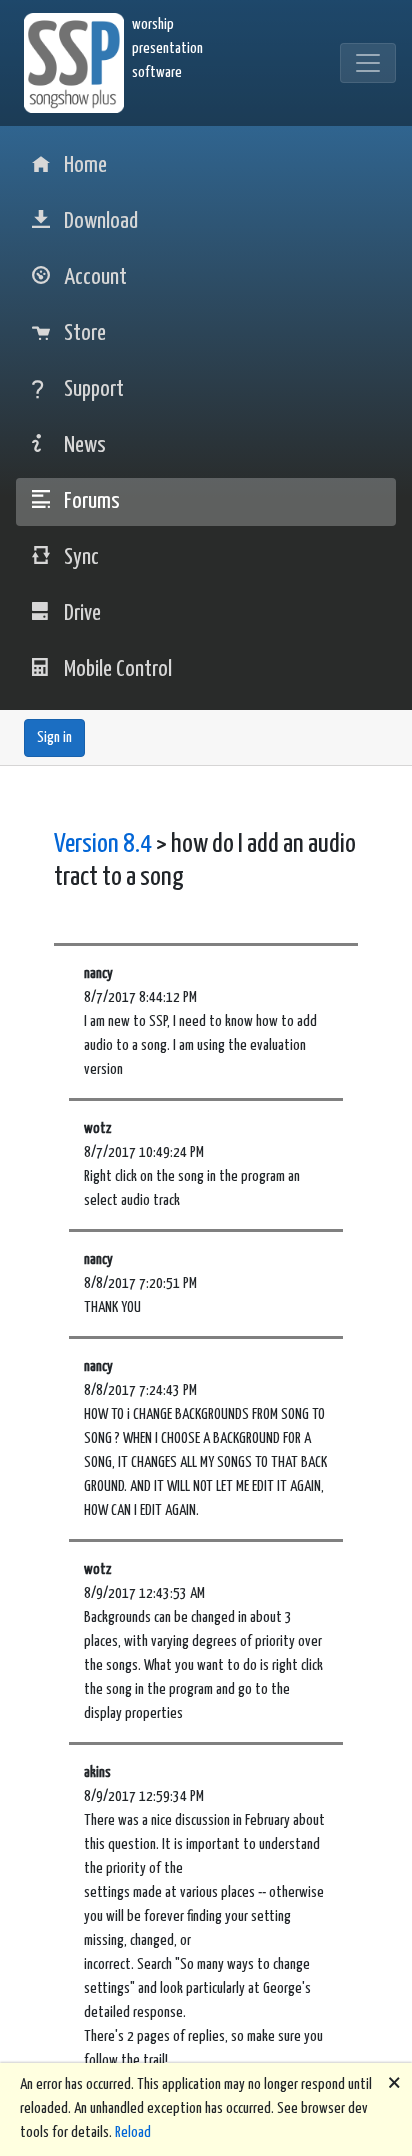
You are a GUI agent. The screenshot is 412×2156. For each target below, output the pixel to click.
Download (101, 221)
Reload (133, 2132)
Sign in (54, 737)
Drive (82, 613)
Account (95, 277)
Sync (81, 557)
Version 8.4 (103, 844)
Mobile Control (118, 669)
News (85, 445)
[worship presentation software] (78, 63)
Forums (92, 501)
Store (85, 333)
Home (85, 165)
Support (94, 389)
